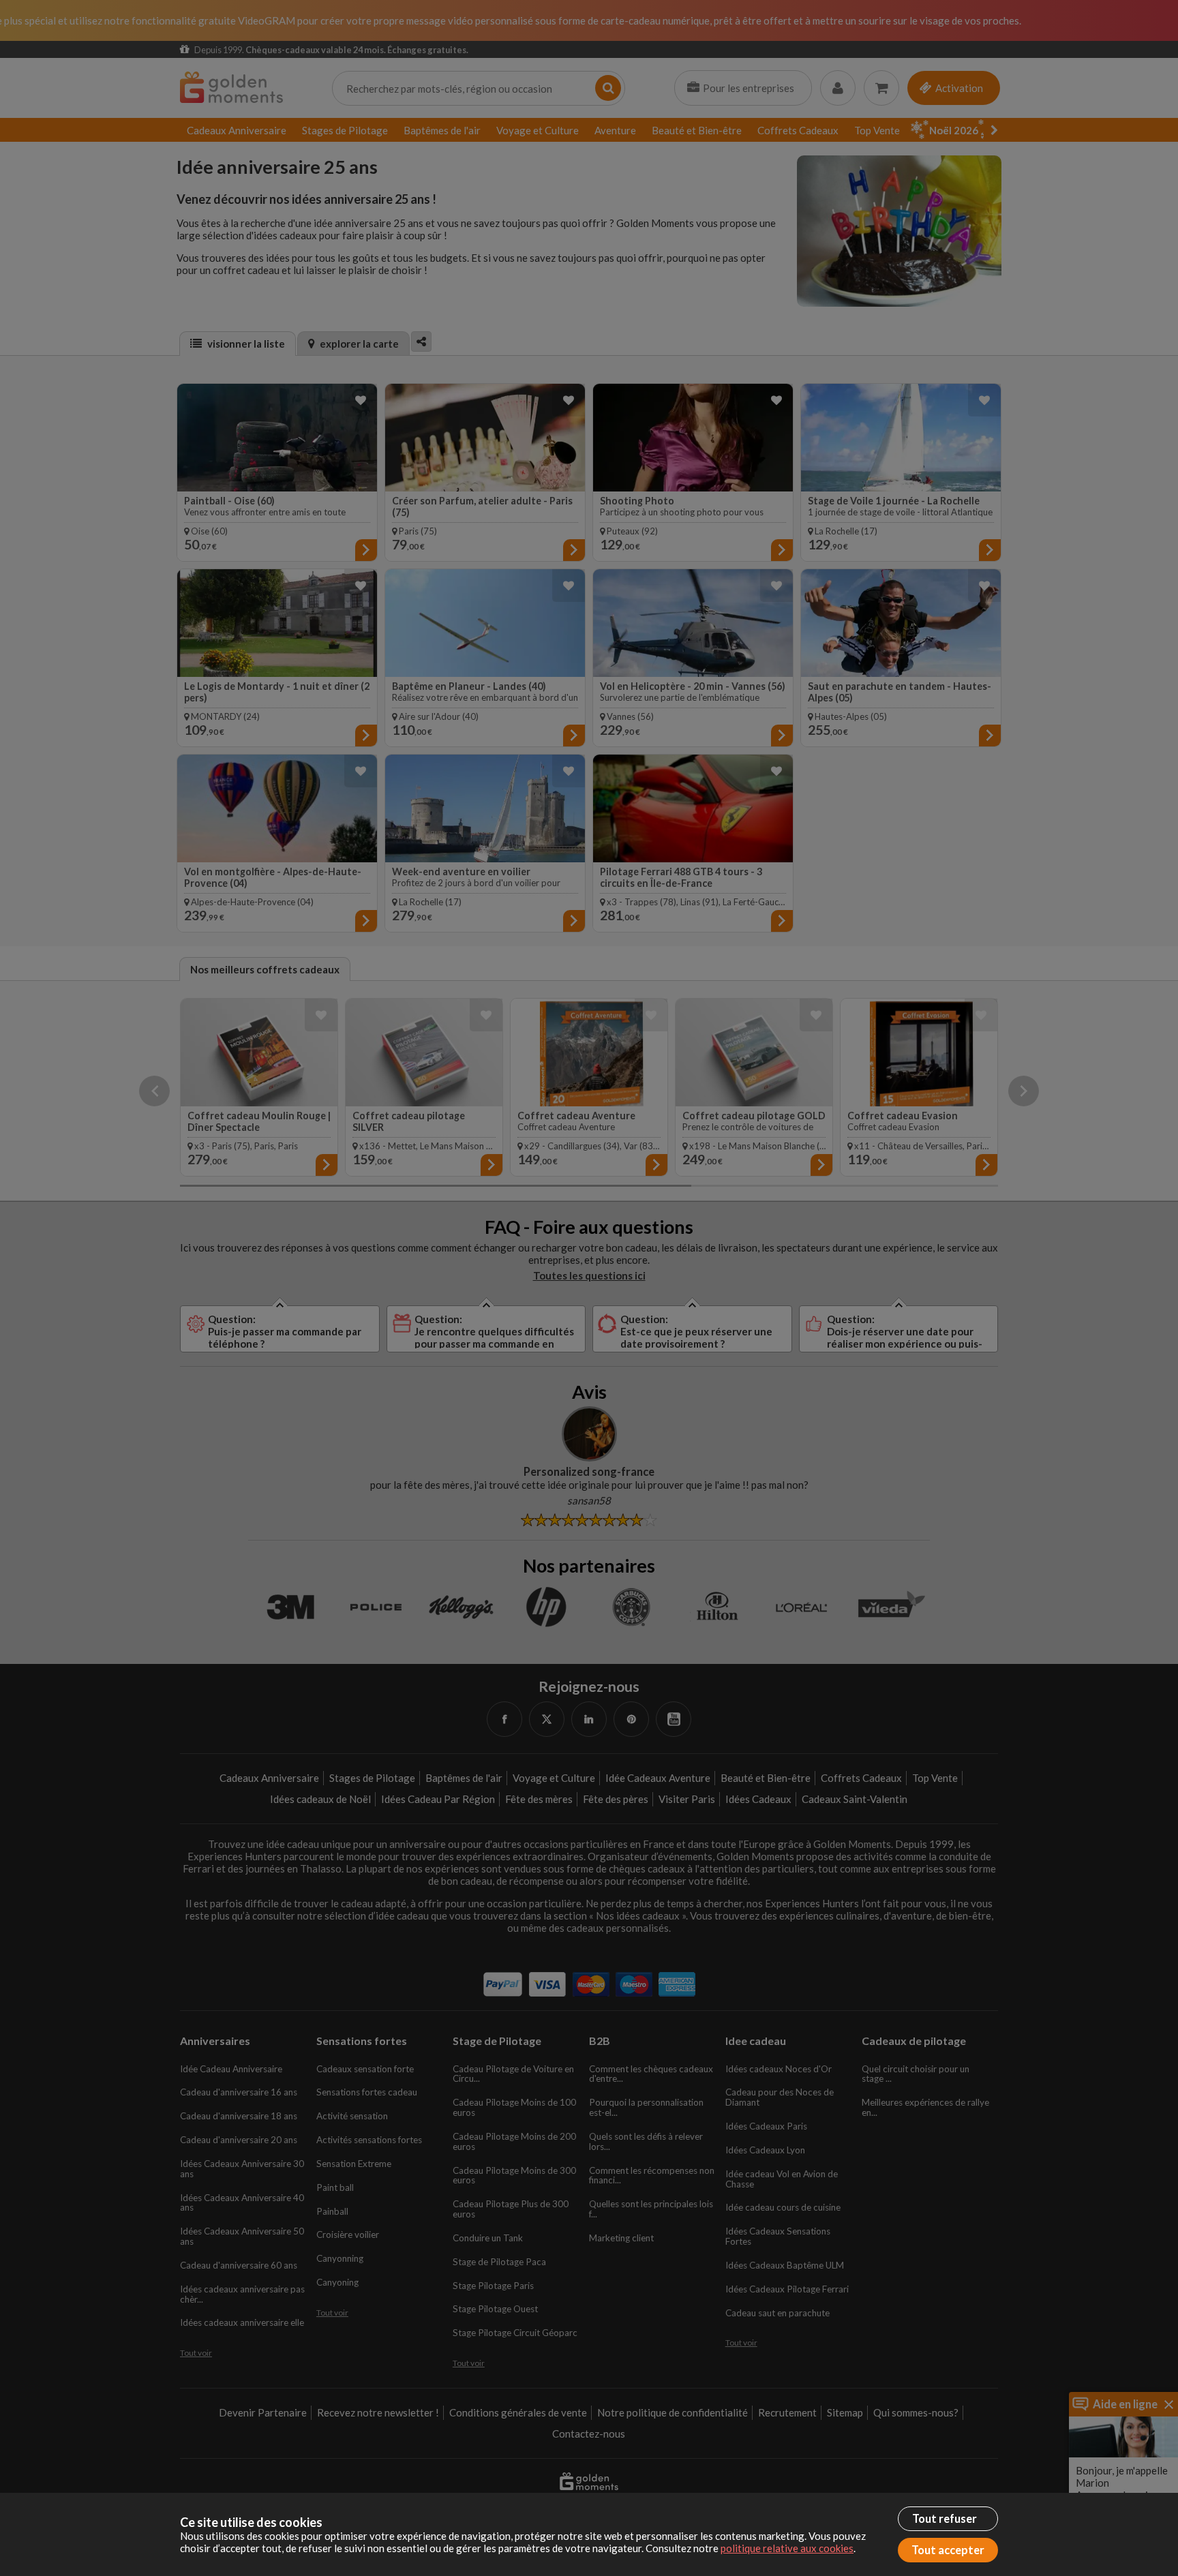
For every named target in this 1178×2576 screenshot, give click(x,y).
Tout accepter (948, 2550)
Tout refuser (945, 2519)
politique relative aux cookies (787, 2548)
